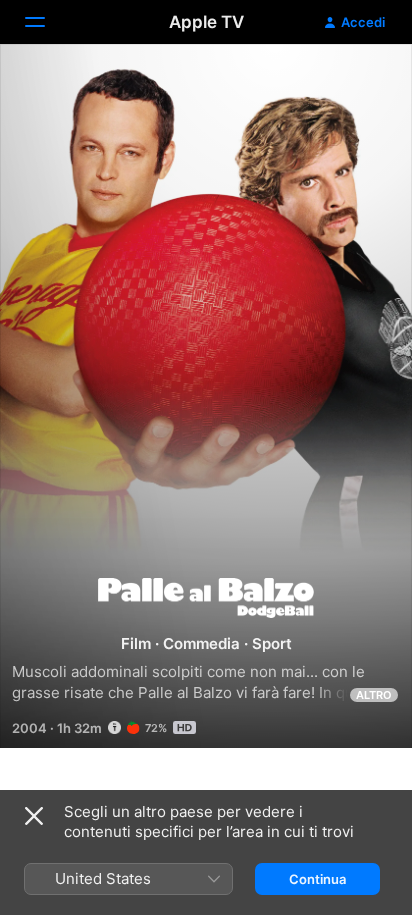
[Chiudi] (34, 816)
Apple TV (206, 22)
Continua (317, 879)
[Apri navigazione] (47, 22)
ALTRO (374, 695)
